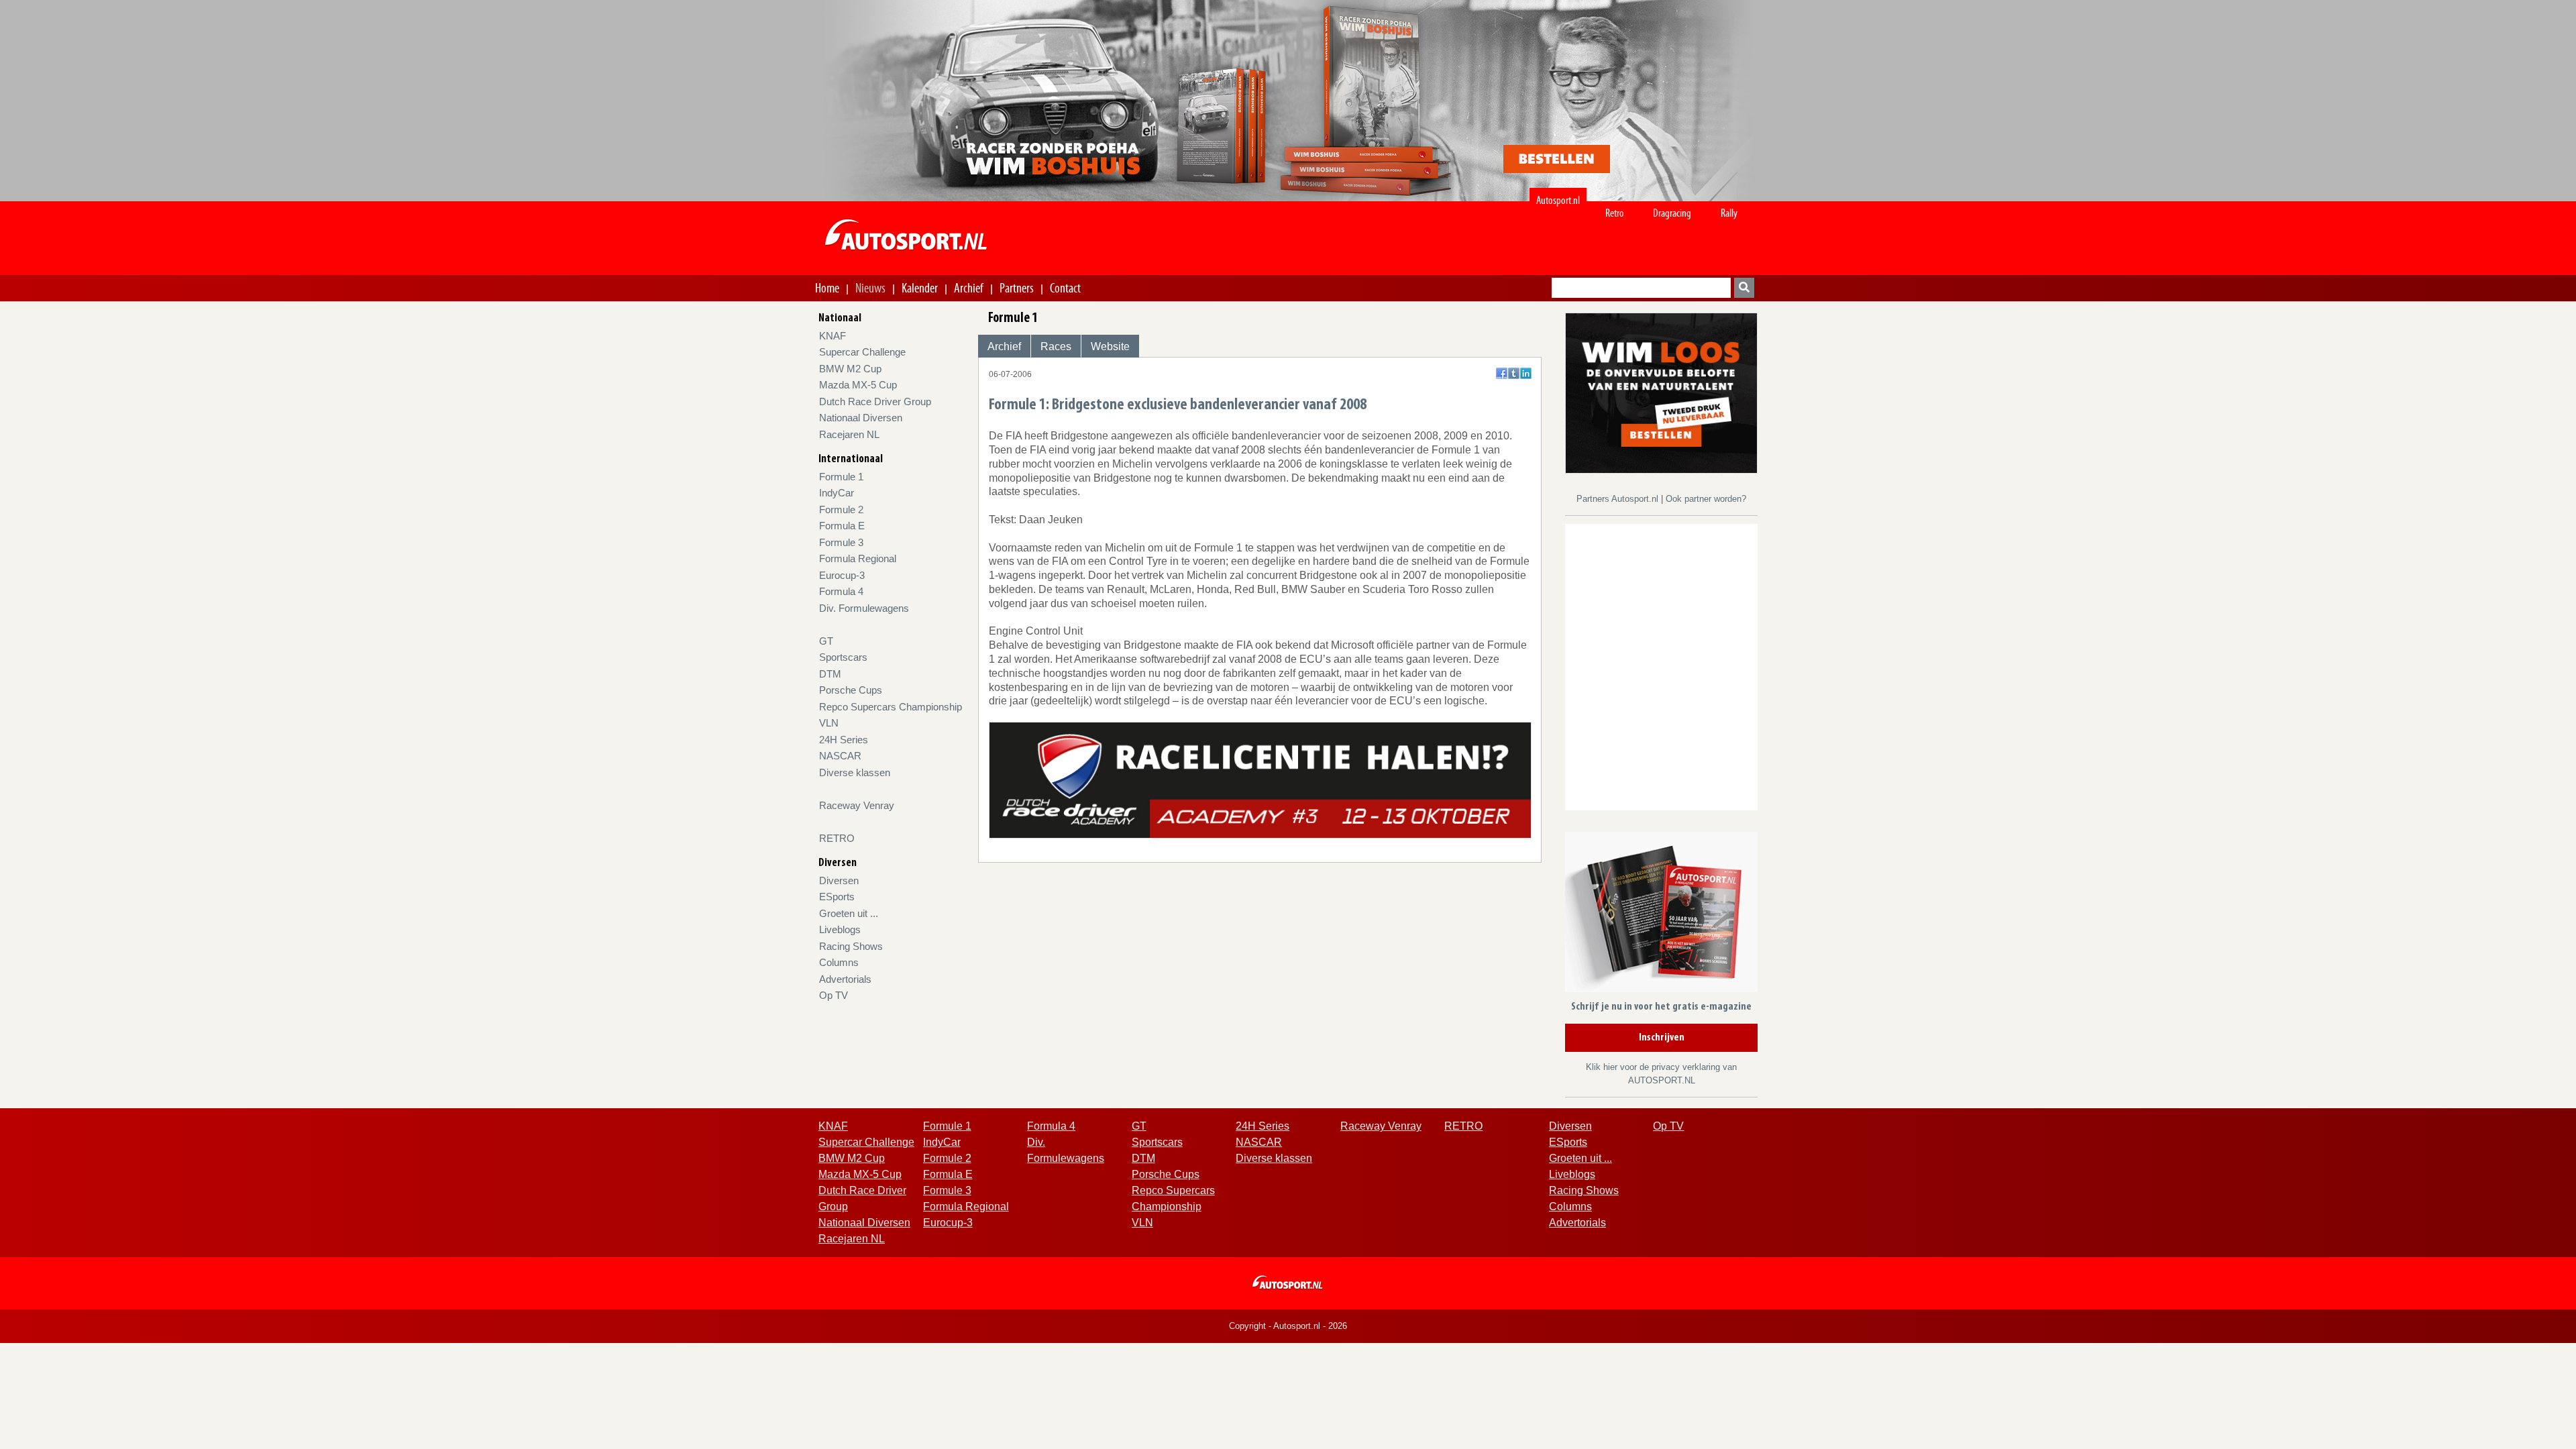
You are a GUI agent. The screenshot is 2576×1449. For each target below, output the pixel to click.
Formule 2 (841, 509)
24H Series (844, 740)
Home (827, 288)
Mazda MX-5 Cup (858, 385)
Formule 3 (841, 542)
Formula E (842, 526)
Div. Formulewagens (864, 608)
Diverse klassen (855, 772)
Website (1110, 346)
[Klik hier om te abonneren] (1661, 915)
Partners (1017, 288)
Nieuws (870, 288)
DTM (830, 674)
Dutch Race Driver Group (875, 401)
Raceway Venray (857, 805)
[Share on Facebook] (1502, 373)
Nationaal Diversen (861, 418)
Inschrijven (1662, 1038)
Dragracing (1672, 213)
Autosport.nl (1558, 200)
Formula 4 (841, 591)
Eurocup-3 (842, 575)
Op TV (834, 995)
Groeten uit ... (849, 913)
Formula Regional (858, 558)
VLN (829, 723)
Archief (969, 288)
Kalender (920, 288)
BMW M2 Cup (850, 369)
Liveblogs (840, 929)
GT (826, 641)
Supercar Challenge (862, 352)
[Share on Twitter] (1514, 373)
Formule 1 (841, 477)
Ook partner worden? (1706, 499)
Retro (1615, 213)
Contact (1065, 288)
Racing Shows (851, 946)
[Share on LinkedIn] (1526, 373)
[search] (1744, 288)
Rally (1729, 213)
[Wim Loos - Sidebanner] (1661, 392)
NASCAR (840, 756)
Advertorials (845, 979)
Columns (839, 962)
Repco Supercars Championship (891, 707)
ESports (837, 897)
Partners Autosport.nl (1619, 499)
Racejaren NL (849, 434)
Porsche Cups (851, 690)
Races (1056, 346)
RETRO (837, 838)
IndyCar (837, 493)
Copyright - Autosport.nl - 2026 (1288, 1326)
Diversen (839, 880)
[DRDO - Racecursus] (1260, 779)
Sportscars (843, 657)
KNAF (833, 336)
